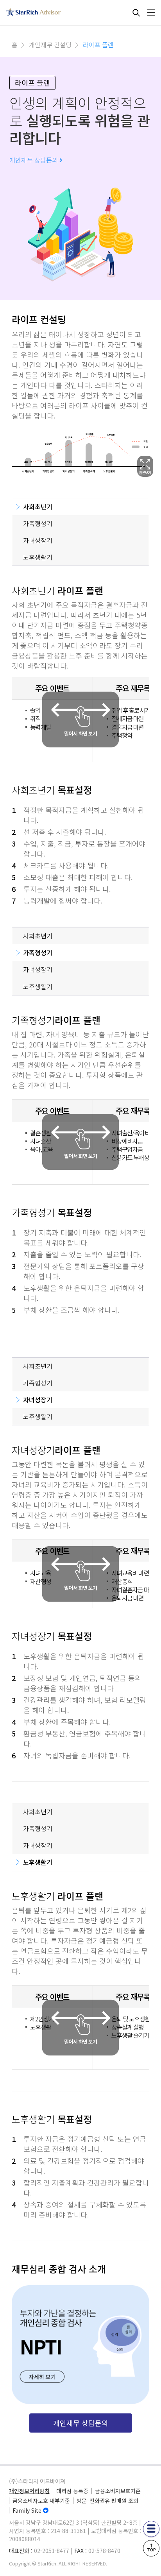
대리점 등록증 (72, 2491)
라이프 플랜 (98, 45)
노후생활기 (38, 557)
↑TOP (151, 2547)
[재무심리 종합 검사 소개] (80, 2345)
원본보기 (145, 466)
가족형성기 (38, 523)
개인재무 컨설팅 (50, 45)
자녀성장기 (38, 540)
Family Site (27, 2510)
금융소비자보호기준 (118, 2491)
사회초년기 (38, 507)
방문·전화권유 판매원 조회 (107, 2501)
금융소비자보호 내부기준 (41, 2501)
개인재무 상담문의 (34, 160)
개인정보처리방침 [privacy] (29, 2491)
